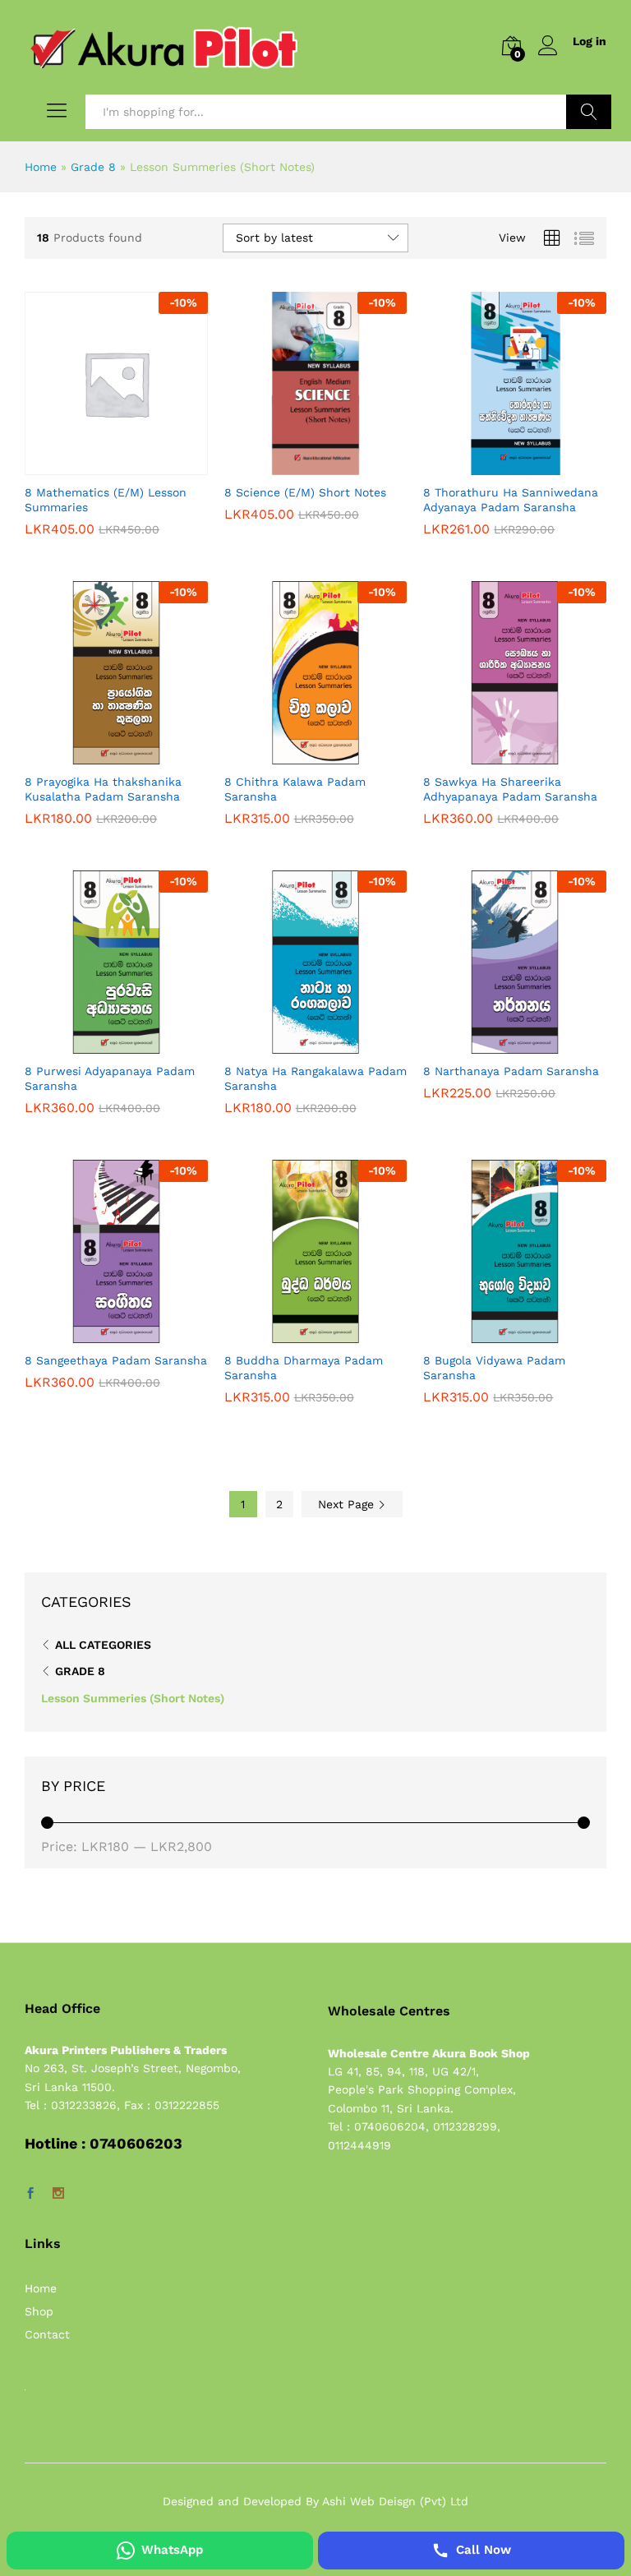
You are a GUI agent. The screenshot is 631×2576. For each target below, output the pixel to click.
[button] (97, 465)
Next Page (348, 1504)
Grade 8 (93, 167)
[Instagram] (58, 2194)
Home (41, 167)
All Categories (103, 1645)
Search (589, 112)
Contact (47, 2334)
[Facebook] (30, 2194)
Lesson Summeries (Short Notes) (133, 1698)
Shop (39, 2311)
